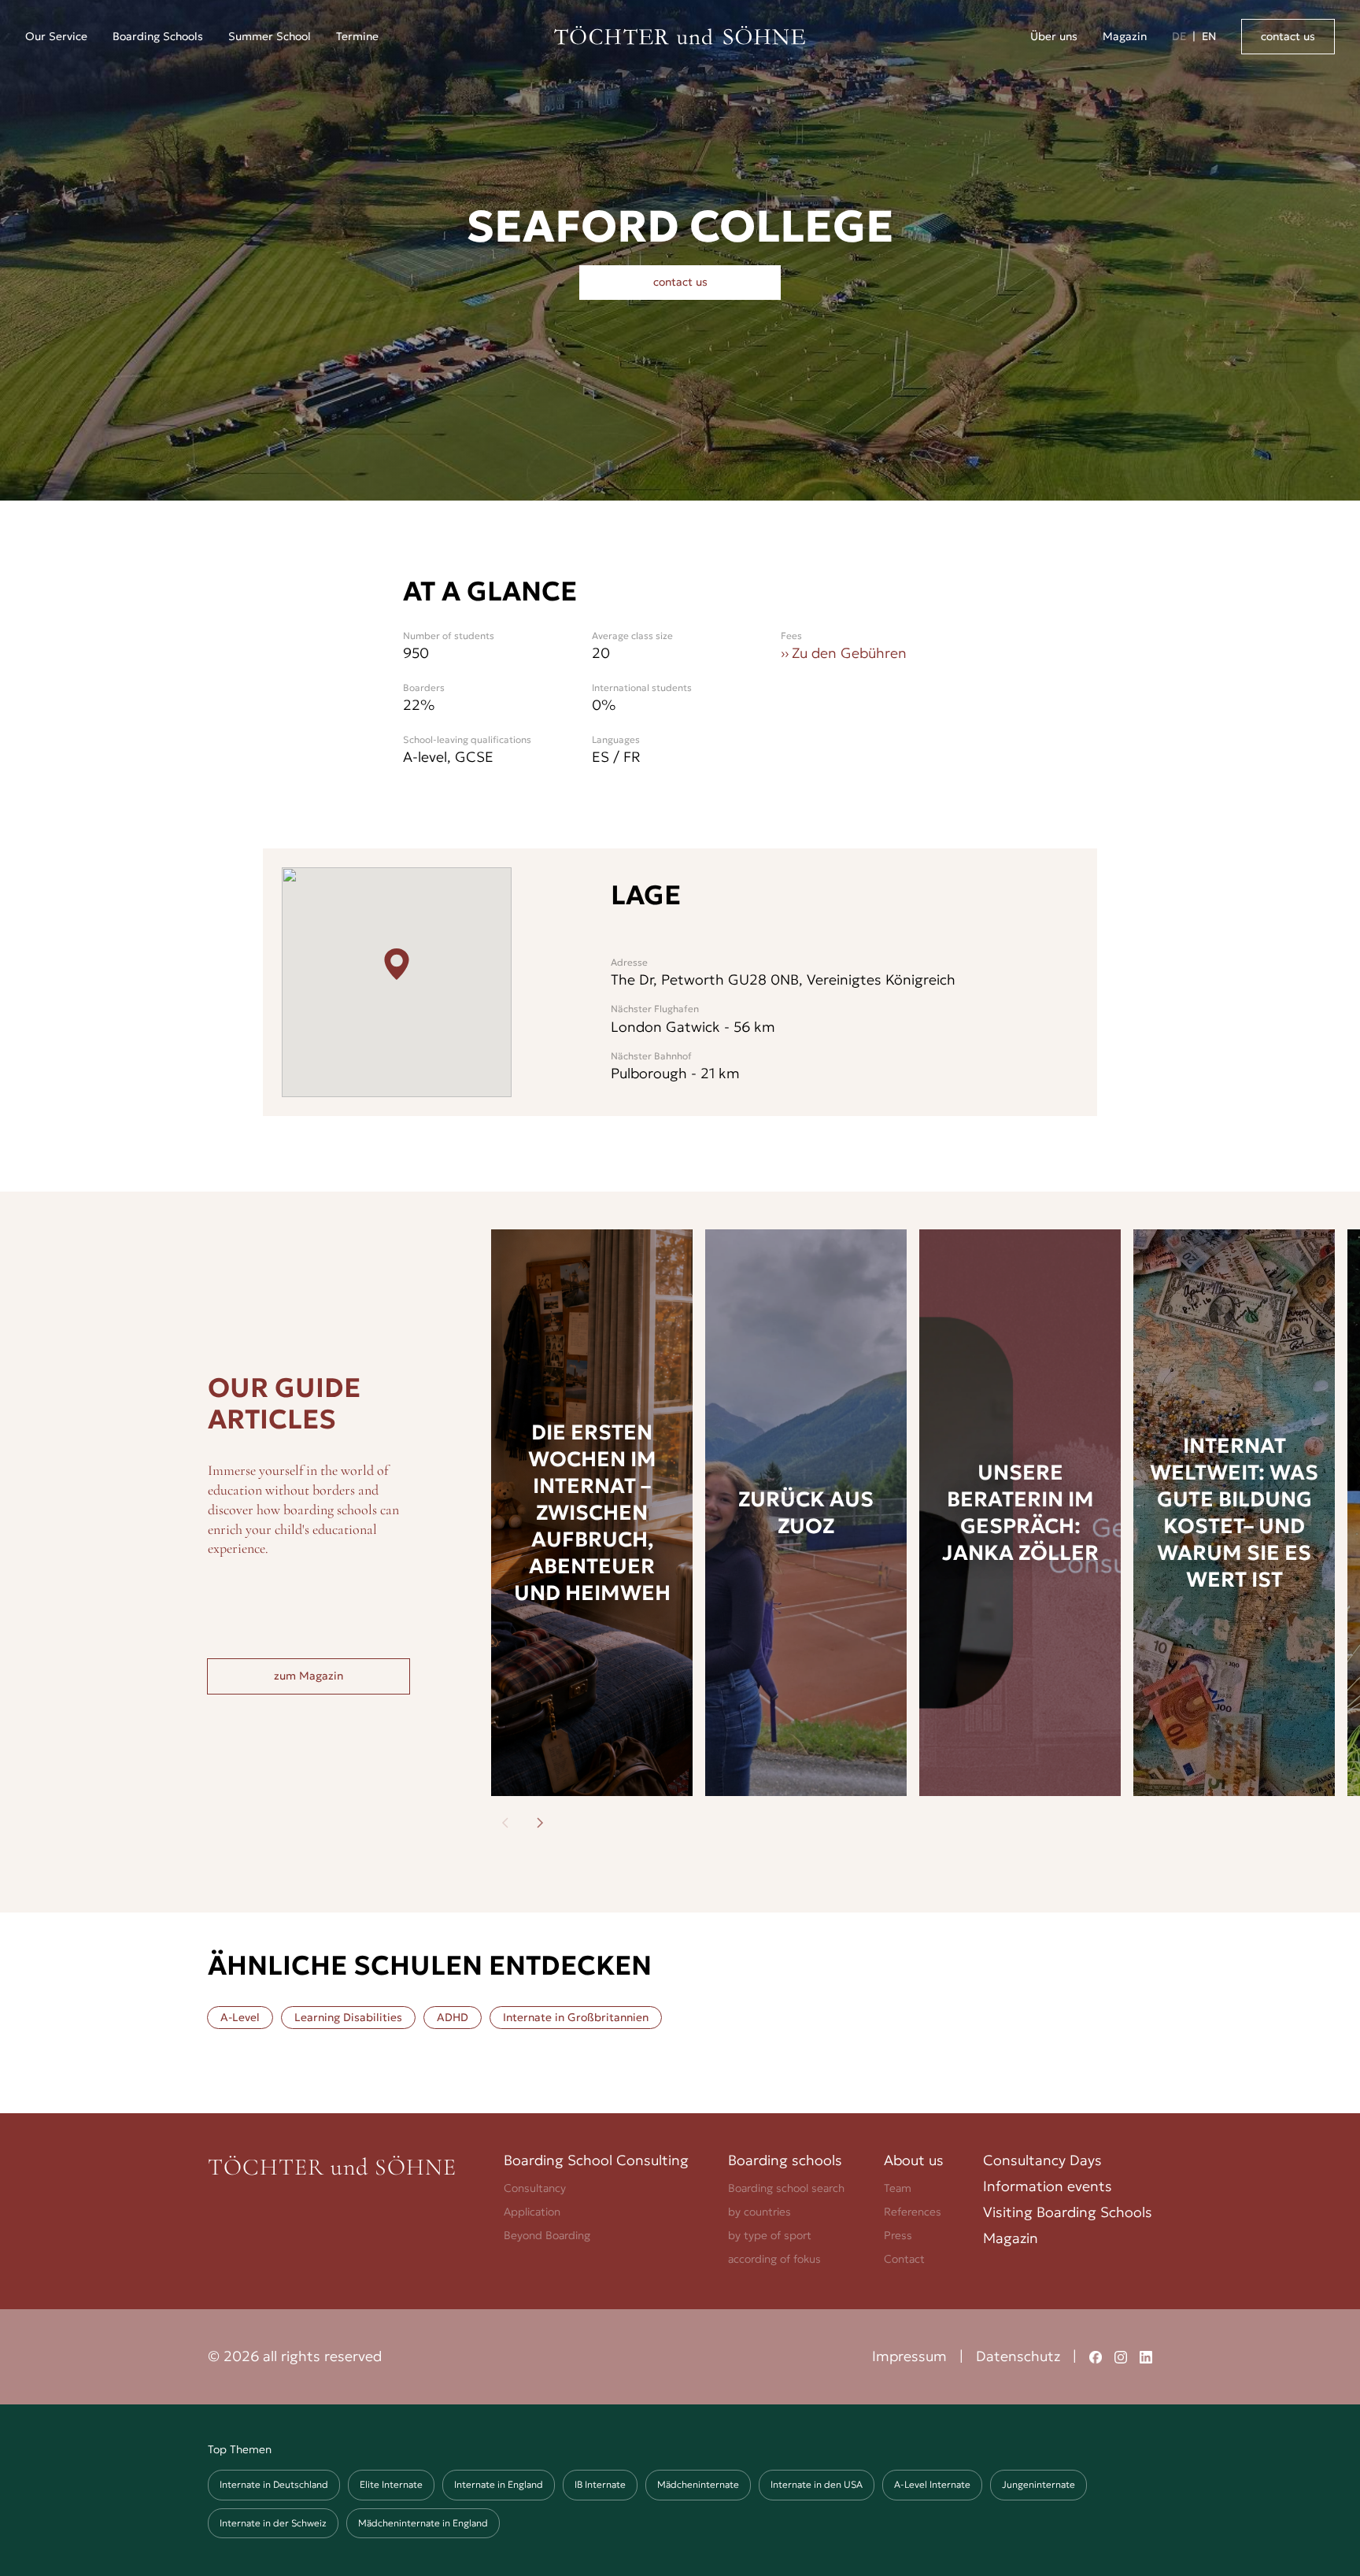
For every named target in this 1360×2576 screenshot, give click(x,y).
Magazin (1125, 36)
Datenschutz (1018, 2356)
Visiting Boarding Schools (1068, 2212)
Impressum (909, 2356)
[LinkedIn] (1146, 2357)
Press (898, 2235)
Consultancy (535, 2188)
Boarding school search (786, 2188)
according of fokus (774, 2259)
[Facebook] (1096, 2357)
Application (532, 2212)
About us (914, 2160)
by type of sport (770, 2235)
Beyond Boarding (547, 2235)
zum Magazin (309, 1676)
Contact (904, 2259)
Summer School (270, 36)
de (1179, 36)
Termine (357, 36)
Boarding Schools (158, 36)
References (913, 2212)
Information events (1048, 2186)
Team (898, 2188)
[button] (56, 37)
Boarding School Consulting (596, 2160)
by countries (759, 2212)
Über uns (1054, 36)
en (1209, 36)
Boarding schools (785, 2160)
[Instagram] (1121, 2357)
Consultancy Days (1042, 2160)
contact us (1288, 36)
